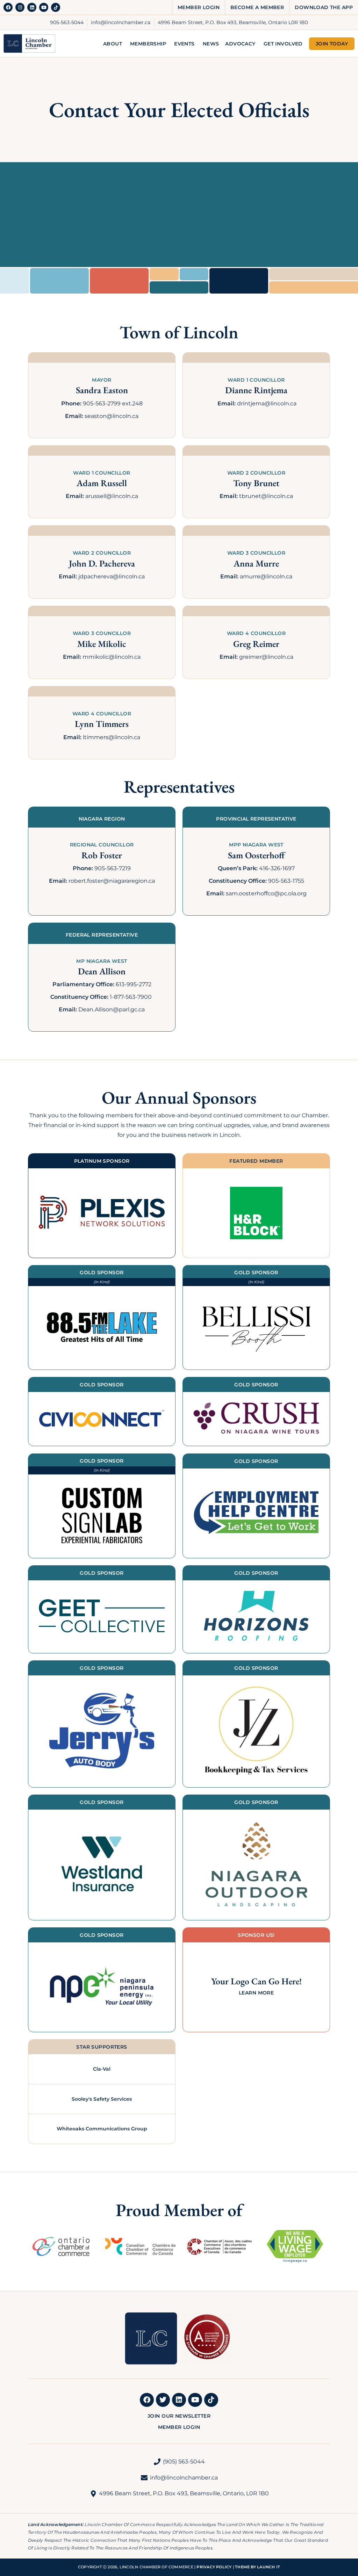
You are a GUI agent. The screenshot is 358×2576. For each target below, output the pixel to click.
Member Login (199, 7)
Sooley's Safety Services (102, 2099)
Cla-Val (102, 2069)
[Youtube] (44, 7)
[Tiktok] (56, 7)
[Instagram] (20, 7)
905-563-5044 (67, 22)
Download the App (324, 7)
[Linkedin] (32, 7)
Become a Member (257, 7)
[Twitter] (163, 2400)
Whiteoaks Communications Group (102, 2129)
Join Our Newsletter (179, 2416)
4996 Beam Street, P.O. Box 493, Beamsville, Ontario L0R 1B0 (233, 22)
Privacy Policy (214, 2567)
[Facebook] (8, 7)
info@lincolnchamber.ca (121, 22)
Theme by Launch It (257, 2567)
